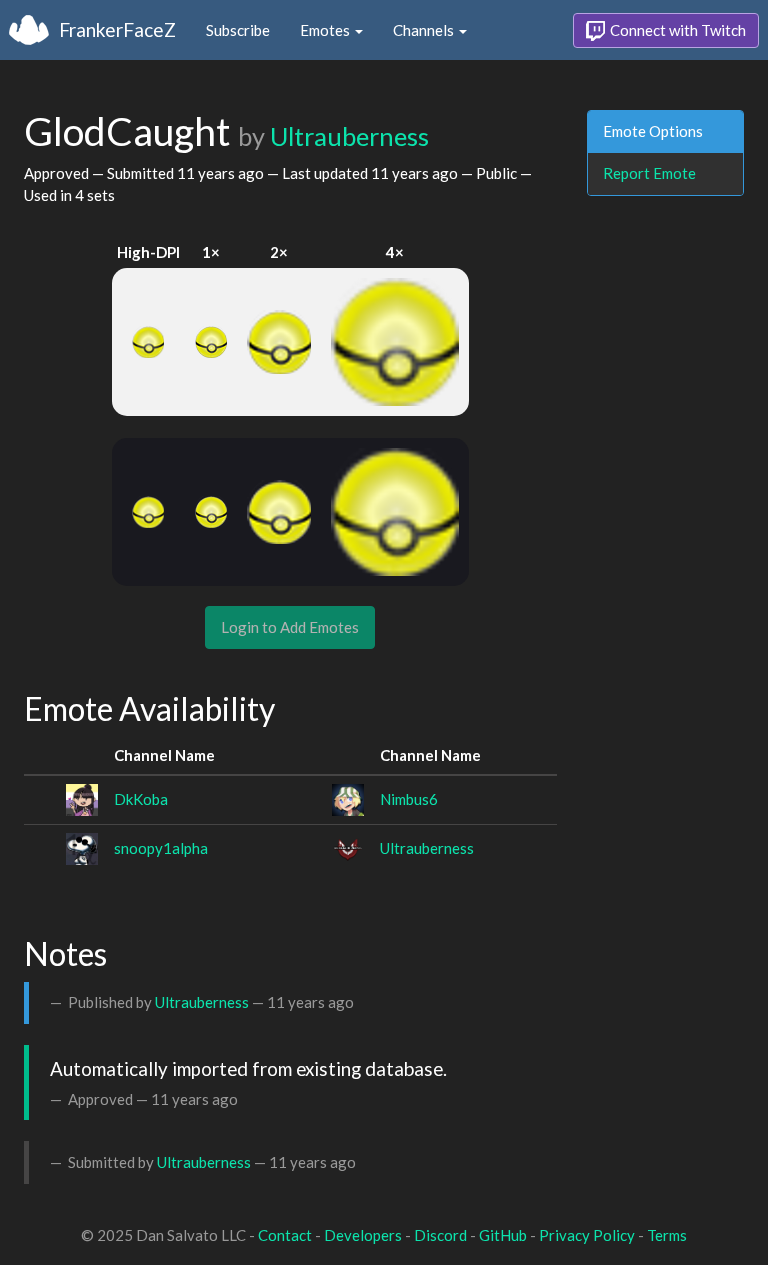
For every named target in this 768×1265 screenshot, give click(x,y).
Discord (440, 1235)
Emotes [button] (326, 30)
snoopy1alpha (161, 848)
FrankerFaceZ (117, 29)
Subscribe (238, 30)
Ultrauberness (349, 136)
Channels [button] (425, 30)
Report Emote (649, 173)
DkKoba (141, 799)
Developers (363, 1235)
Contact (285, 1235)
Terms (667, 1235)
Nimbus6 (409, 799)
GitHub (503, 1235)
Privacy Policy (587, 1235)
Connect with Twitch (676, 30)
